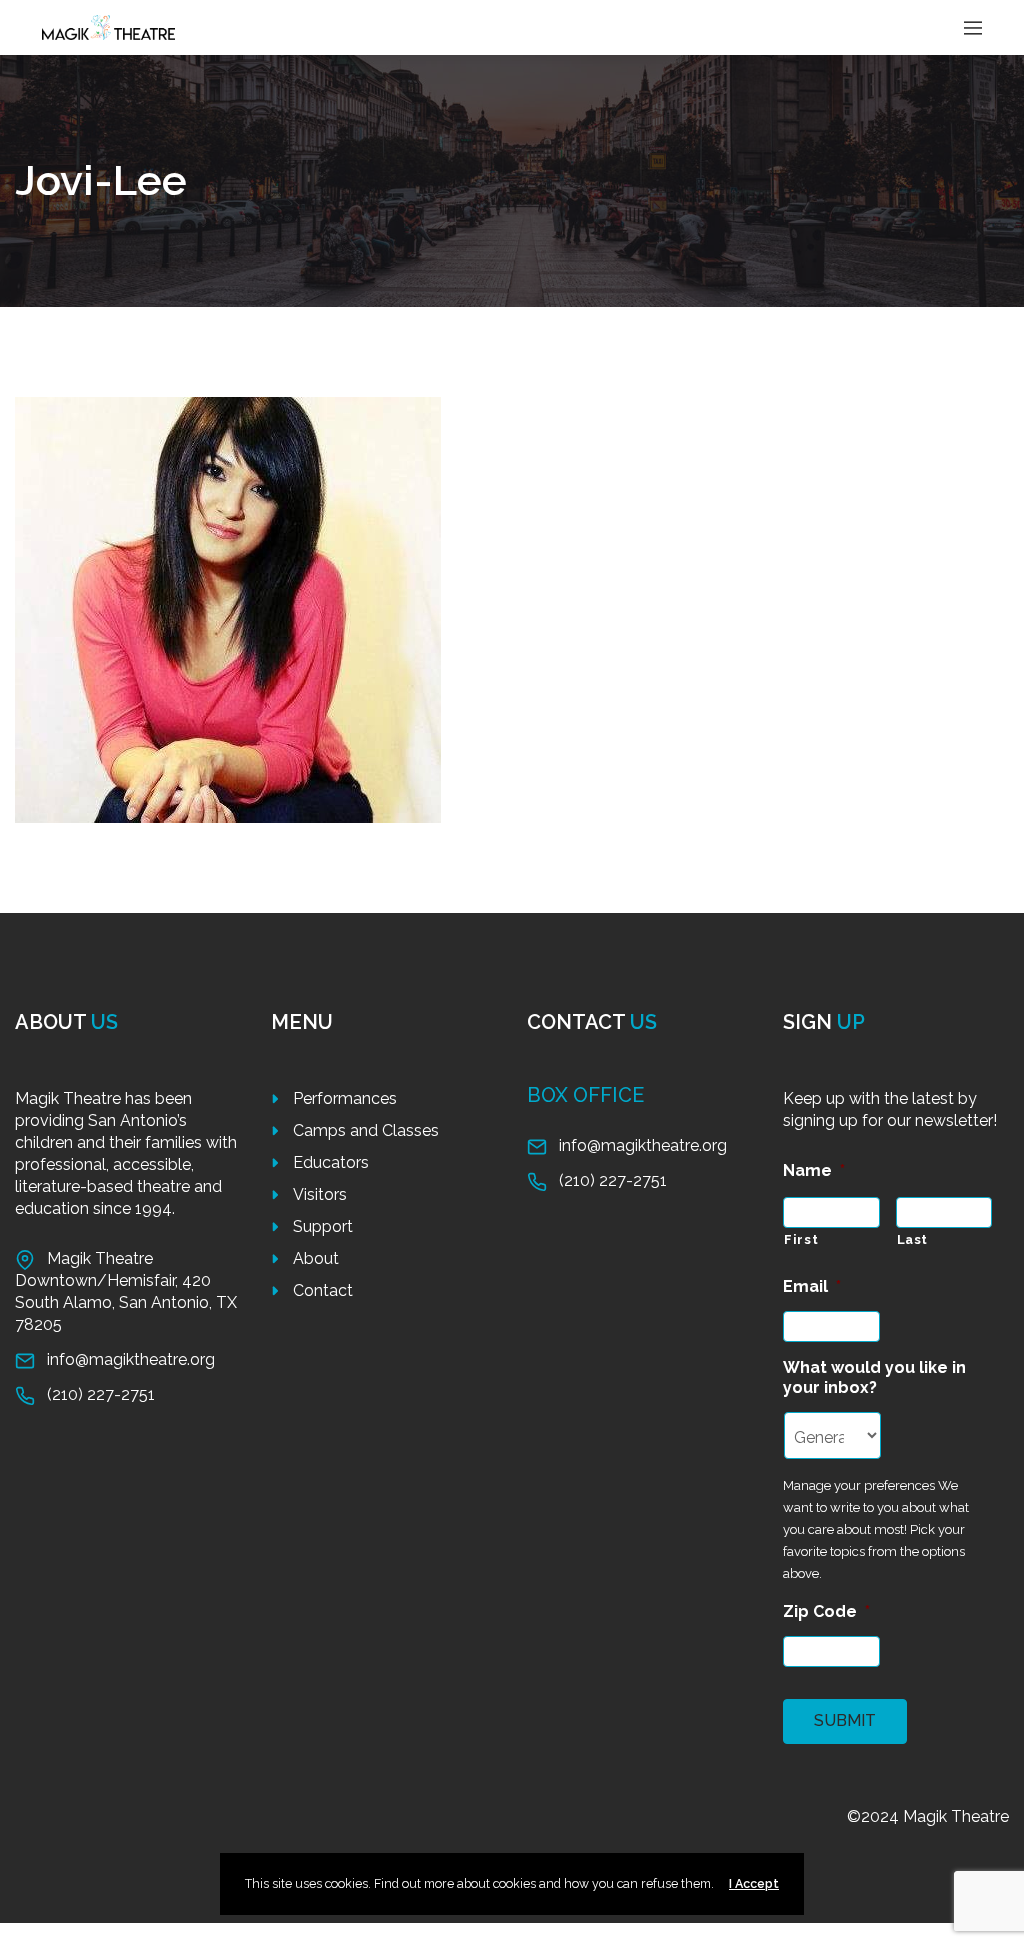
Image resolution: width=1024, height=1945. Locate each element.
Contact (323, 1290)
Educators (331, 1162)
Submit (845, 1720)
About (316, 1258)
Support (323, 1226)
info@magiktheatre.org (131, 1359)
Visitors (320, 1194)
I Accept (754, 1883)
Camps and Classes (366, 1130)
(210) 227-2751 (101, 1394)
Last (913, 1239)
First (801, 1239)
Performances (345, 1098)
